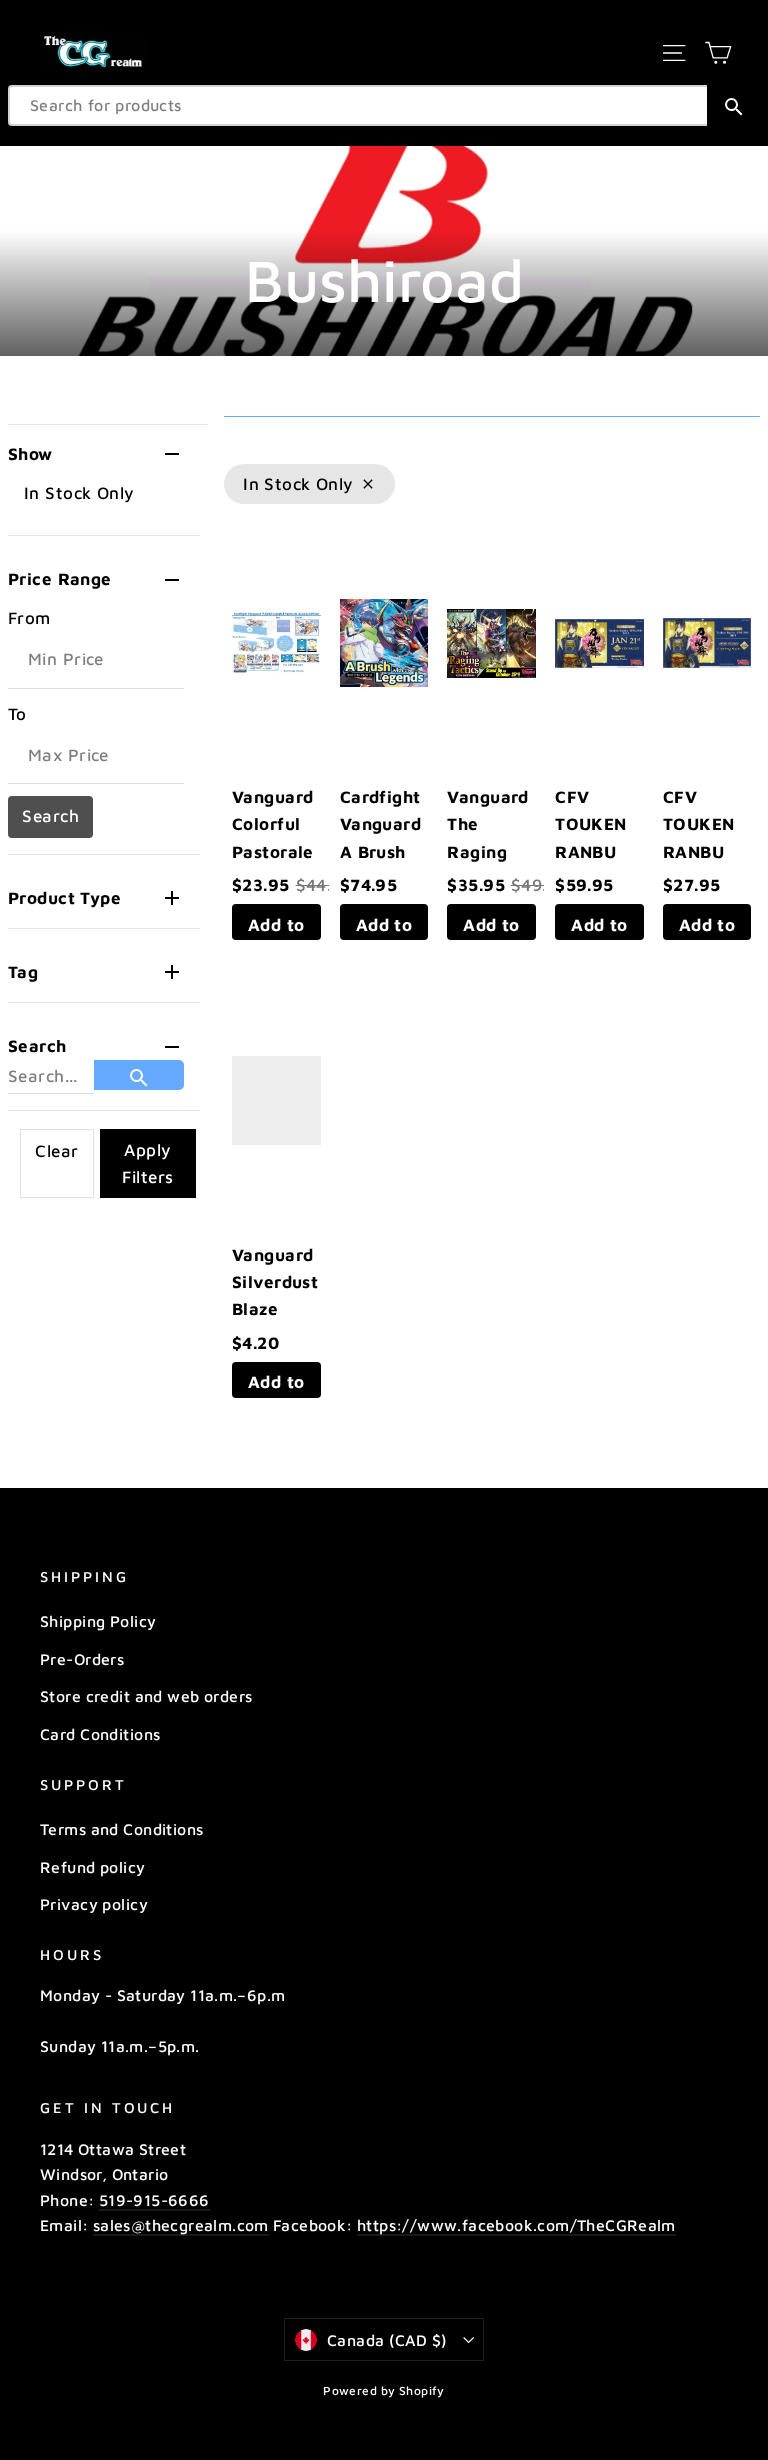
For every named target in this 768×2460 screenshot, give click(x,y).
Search (50, 816)
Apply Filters (147, 1163)
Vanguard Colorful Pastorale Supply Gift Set (273, 851)
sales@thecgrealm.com (181, 2225)
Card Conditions (100, 1734)
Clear (56, 1151)
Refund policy (93, 1867)
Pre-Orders (82, 1659)
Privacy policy (94, 1904)
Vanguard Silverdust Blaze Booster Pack (275, 1309)
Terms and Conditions (122, 1829)
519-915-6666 (154, 2200)
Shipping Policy (98, 1621)
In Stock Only (79, 493)
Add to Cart (276, 927)
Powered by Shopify (384, 2390)
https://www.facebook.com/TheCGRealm (516, 2225)
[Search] (733, 105)
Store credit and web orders (146, 1696)
